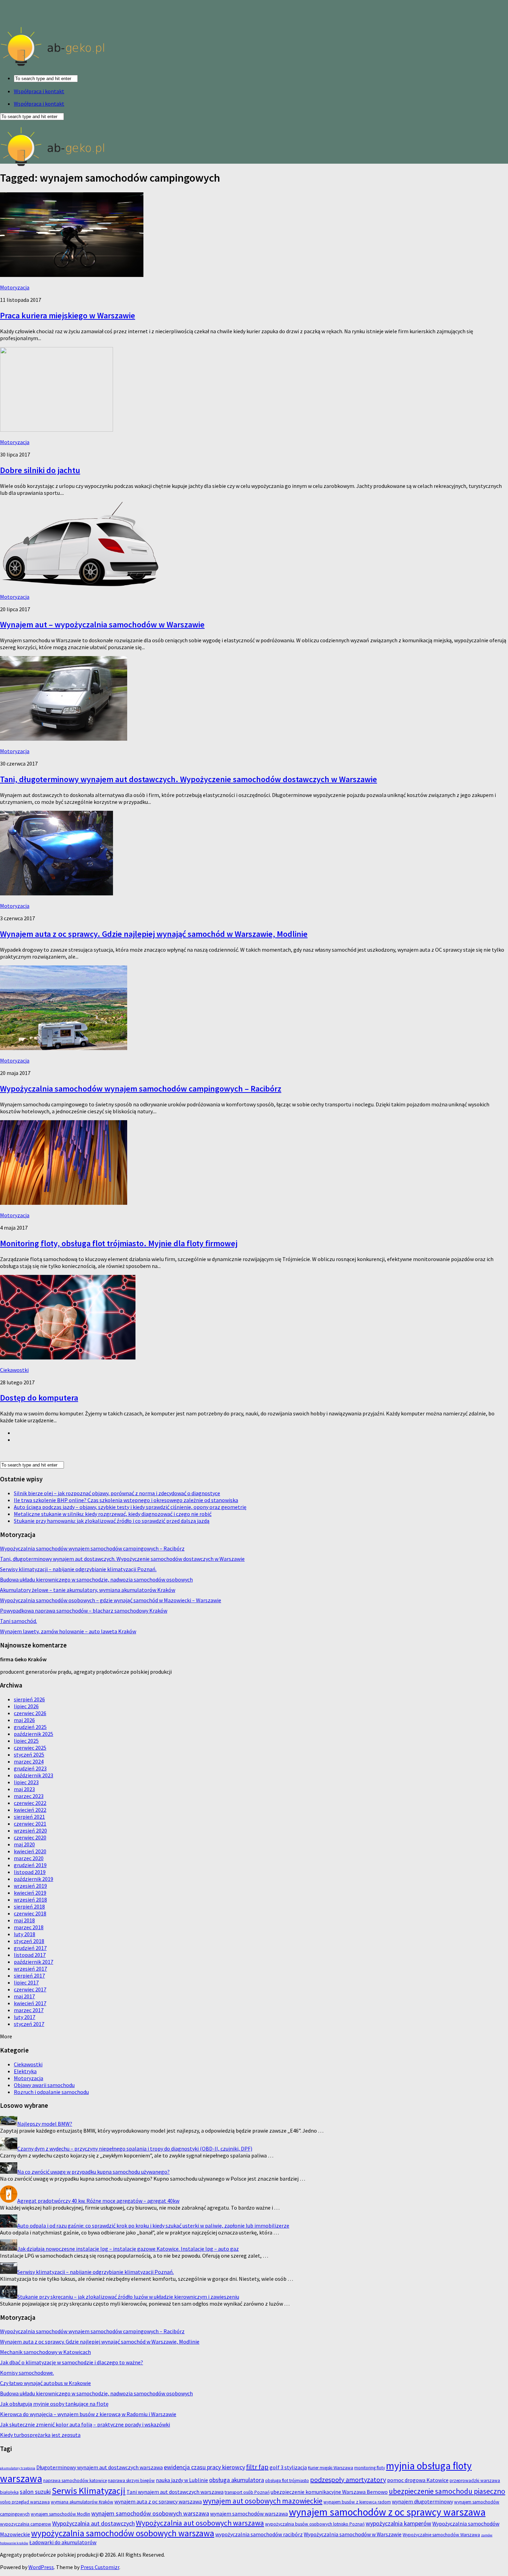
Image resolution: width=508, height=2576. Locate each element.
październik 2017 (34, 1962)
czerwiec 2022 (30, 1803)
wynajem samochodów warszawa (249, 2513)
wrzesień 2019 (30, 1886)
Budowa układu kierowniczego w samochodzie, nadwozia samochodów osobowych (96, 1579)
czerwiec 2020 (30, 1837)
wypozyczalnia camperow (26, 2524)
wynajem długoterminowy (422, 2501)
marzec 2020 (29, 1858)
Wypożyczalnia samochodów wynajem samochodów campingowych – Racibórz (141, 1089)
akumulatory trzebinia (18, 2468)
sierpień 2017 (29, 1976)
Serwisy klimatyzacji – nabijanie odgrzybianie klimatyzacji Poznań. (78, 1569)
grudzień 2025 (30, 1727)
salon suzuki (35, 2492)
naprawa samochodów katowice (75, 2481)
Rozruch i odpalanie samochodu (51, 2092)
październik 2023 (34, 1775)
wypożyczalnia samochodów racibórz (259, 2534)
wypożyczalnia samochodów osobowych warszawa (123, 2533)
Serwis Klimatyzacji (89, 2491)
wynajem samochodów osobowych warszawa (150, 2513)
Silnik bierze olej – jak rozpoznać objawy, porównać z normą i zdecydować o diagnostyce (117, 1493)
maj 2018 (24, 1920)
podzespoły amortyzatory (348, 2479)
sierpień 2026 (29, 1699)
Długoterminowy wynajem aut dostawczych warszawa (100, 2467)
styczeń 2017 (29, 2024)
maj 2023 (24, 1789)
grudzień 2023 (30, 1768)
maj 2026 (24, 1720)
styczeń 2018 (29, 1941)
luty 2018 (25, 1934)
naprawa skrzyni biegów (131, 2481)
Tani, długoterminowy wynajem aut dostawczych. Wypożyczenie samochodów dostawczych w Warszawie (189, 779)
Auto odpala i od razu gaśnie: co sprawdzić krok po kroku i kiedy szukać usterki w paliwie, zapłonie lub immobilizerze (153, 2226)
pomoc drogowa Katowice (418, 2480)
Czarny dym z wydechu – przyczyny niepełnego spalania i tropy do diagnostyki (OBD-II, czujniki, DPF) (135, 2149)
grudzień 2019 (30, 1865)
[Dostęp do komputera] (68, 1357)
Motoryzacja (15, 287)
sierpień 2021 (29, 1817)
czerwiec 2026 (30, 1713)
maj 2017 (24, 1996)
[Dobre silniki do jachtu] (57, 430)
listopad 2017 (30, 1955)
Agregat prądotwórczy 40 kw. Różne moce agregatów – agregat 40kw (98, 2201)
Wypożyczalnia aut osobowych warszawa (200, 2523)
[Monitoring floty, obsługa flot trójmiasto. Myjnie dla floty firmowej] (64, 1203)
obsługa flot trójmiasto (287, 2481)
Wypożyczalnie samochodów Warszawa (441, 2535)
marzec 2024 (29, 1761)
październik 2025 (34, 1734)
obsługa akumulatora (237, 2480)
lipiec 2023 (26, 1782)
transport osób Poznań (247, 2492)
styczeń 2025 (29, 1755)
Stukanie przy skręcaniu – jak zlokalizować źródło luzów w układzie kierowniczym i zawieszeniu (128, 2297)
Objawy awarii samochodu (44, 2085)
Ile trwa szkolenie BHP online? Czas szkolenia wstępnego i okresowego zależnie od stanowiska (126, 1500)
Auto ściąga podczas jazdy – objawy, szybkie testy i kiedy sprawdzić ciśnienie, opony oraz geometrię (130, 1507)
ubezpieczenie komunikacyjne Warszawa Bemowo (329, 2492)
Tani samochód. (18, 1621)
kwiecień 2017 (30, 2003)
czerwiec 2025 (30, 1748)
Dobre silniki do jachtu (40, 470)
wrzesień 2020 (30, 1830)
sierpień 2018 (29, 1906)
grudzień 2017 (30, 1948)
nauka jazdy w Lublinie (182, 2480)
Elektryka (25, 2071)
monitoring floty (370, 2468)
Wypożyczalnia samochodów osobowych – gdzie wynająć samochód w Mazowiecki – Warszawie (111, 1600)
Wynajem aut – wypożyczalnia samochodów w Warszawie (102, 624)
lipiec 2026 (26, 1706)
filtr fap (257, 2467)
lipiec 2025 (26, 1741)
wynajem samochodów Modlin (60, 2514)
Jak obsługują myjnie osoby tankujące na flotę (54, 2404)
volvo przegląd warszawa (25, 2502)
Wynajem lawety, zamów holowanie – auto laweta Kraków (68, 1631)
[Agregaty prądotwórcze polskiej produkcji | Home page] (53, 66)
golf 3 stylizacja (288, 2467)
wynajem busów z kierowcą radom (357, 2502)
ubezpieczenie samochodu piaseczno (447, 2491)
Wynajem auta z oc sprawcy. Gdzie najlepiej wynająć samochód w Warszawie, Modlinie (154, 934)
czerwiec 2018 (30, 1913)
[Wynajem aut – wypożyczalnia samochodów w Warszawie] (79, 584)
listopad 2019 (30, 1872)
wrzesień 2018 (30, 1900)
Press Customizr (100, 2567)
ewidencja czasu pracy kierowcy (204, 2467)
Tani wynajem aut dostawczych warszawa (175, 2492)
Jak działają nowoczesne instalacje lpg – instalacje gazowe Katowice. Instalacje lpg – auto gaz (128, 2249)
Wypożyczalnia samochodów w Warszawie (353, 2534)
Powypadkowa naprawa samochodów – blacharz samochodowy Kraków (84, 1611)
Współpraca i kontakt (39, 91)
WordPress (41, 2567)
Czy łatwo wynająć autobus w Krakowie (45, 2383)
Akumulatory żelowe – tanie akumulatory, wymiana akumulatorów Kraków (88, 1590)
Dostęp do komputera (39, 1398)
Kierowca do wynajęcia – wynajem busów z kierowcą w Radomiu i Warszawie (88, 2414)
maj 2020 (24, 1844)
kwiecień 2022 (30, 1810)
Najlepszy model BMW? (45, 2124)
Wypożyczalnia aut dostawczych (93, 2523)
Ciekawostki (14, 1370)
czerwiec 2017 (30, 1989)
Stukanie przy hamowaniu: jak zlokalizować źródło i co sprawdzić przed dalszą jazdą (112, 1521)
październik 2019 (34, 1879)
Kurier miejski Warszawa (331, 2468)
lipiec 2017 (26, 1982)
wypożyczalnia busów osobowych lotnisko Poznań (315, 2524)
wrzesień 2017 (30, 1969)
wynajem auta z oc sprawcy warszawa (158, 2501)
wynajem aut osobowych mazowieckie (263, 2501)
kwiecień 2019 (30, 1893)
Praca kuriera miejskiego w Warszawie (68, 315)
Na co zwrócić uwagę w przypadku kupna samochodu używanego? (93, 2172)
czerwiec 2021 (30, 1824)
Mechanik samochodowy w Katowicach (45, 2352)
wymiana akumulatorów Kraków (82, 2502)
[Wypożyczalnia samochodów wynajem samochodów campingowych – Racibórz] (64, 1048)
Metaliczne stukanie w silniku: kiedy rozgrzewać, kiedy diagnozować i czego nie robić (113, 1514)
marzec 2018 (29, 1927)
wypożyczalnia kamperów (398, 2523)
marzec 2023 (29, 1796)
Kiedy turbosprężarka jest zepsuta (40, 2435)
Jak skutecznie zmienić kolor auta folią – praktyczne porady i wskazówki (85, 2424)
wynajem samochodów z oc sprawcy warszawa (387, 2512)
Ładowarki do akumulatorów (63, 2542)
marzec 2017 (29, 2010)
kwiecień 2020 (30, 1851)
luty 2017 (25, 2017)
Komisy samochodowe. (27, 2373)
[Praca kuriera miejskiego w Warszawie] (72, 275)
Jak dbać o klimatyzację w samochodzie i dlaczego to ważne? (72, 2362)
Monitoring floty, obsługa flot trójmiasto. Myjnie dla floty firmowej (119, 1243)
